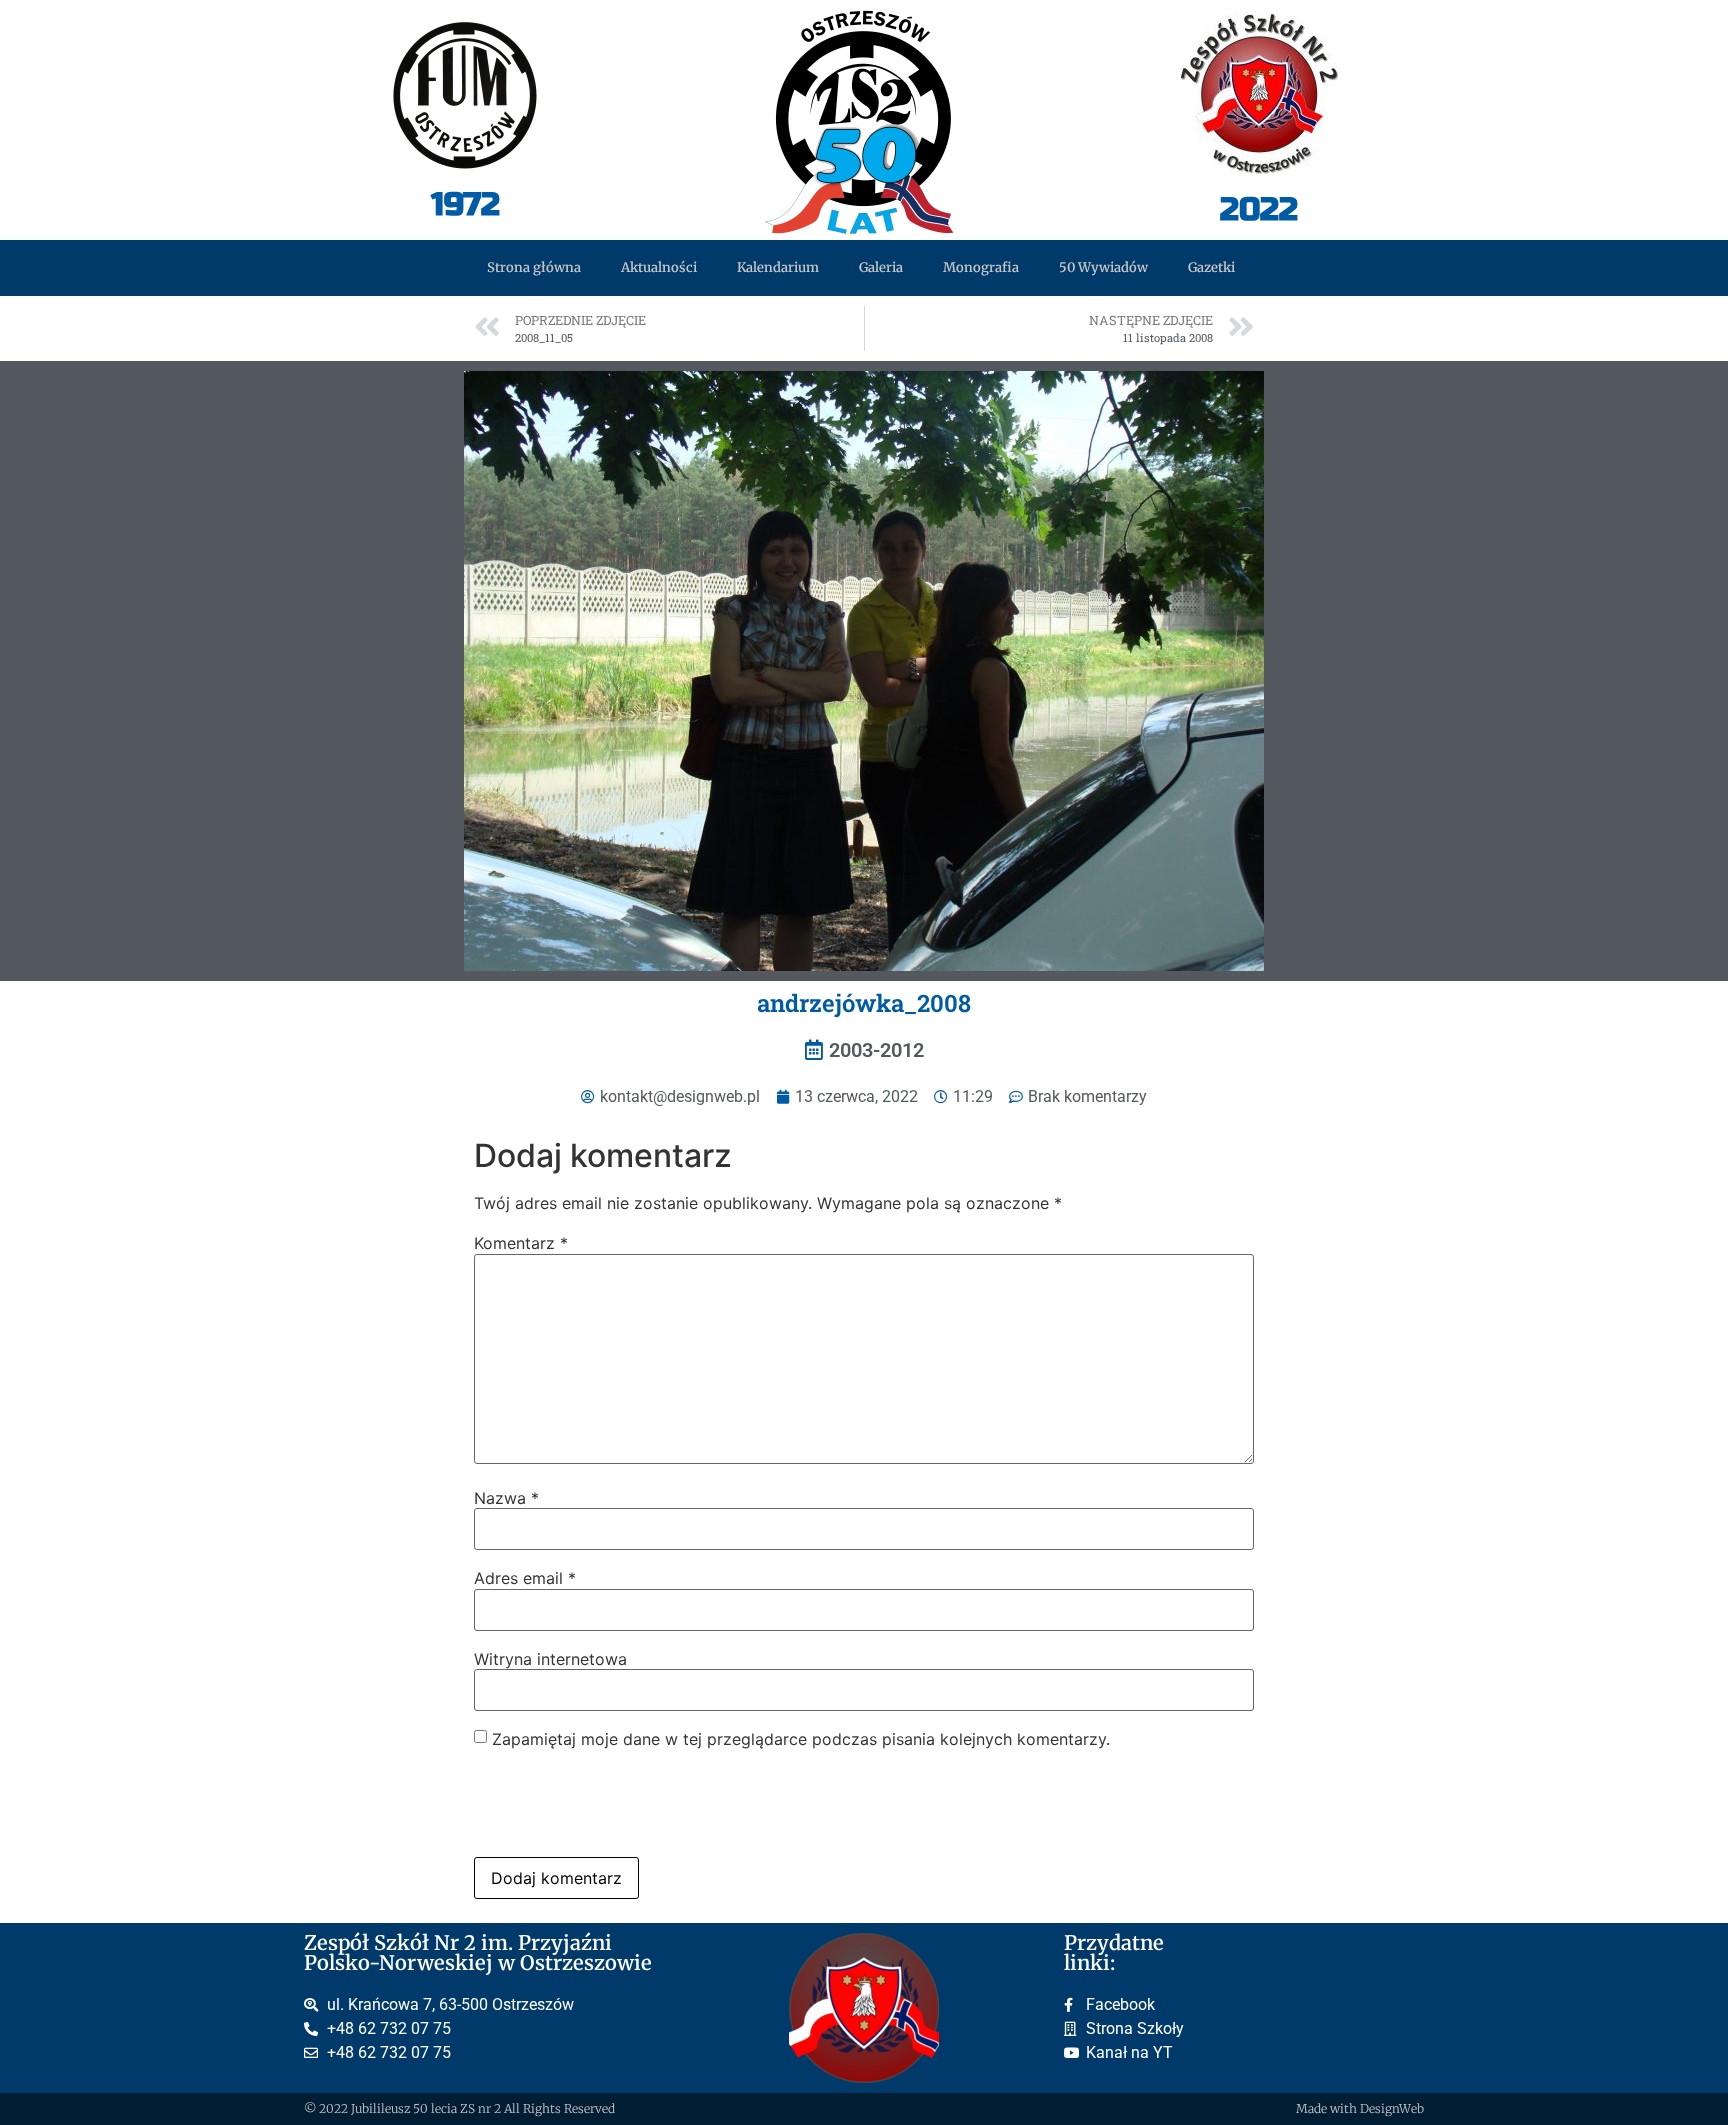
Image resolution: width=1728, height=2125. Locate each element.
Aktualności (659, 267)
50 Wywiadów (1103, 267)
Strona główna (534, 267)
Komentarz (521, 1243)
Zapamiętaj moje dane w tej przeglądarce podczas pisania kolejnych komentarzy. (801, 1739)
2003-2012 (876, 1050)
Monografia (981, 267)
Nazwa (506, 1498)
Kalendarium (778, 267)
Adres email (525, 1578)
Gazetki (1211, 267)
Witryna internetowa (550, 1659)
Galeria (881, 267)
